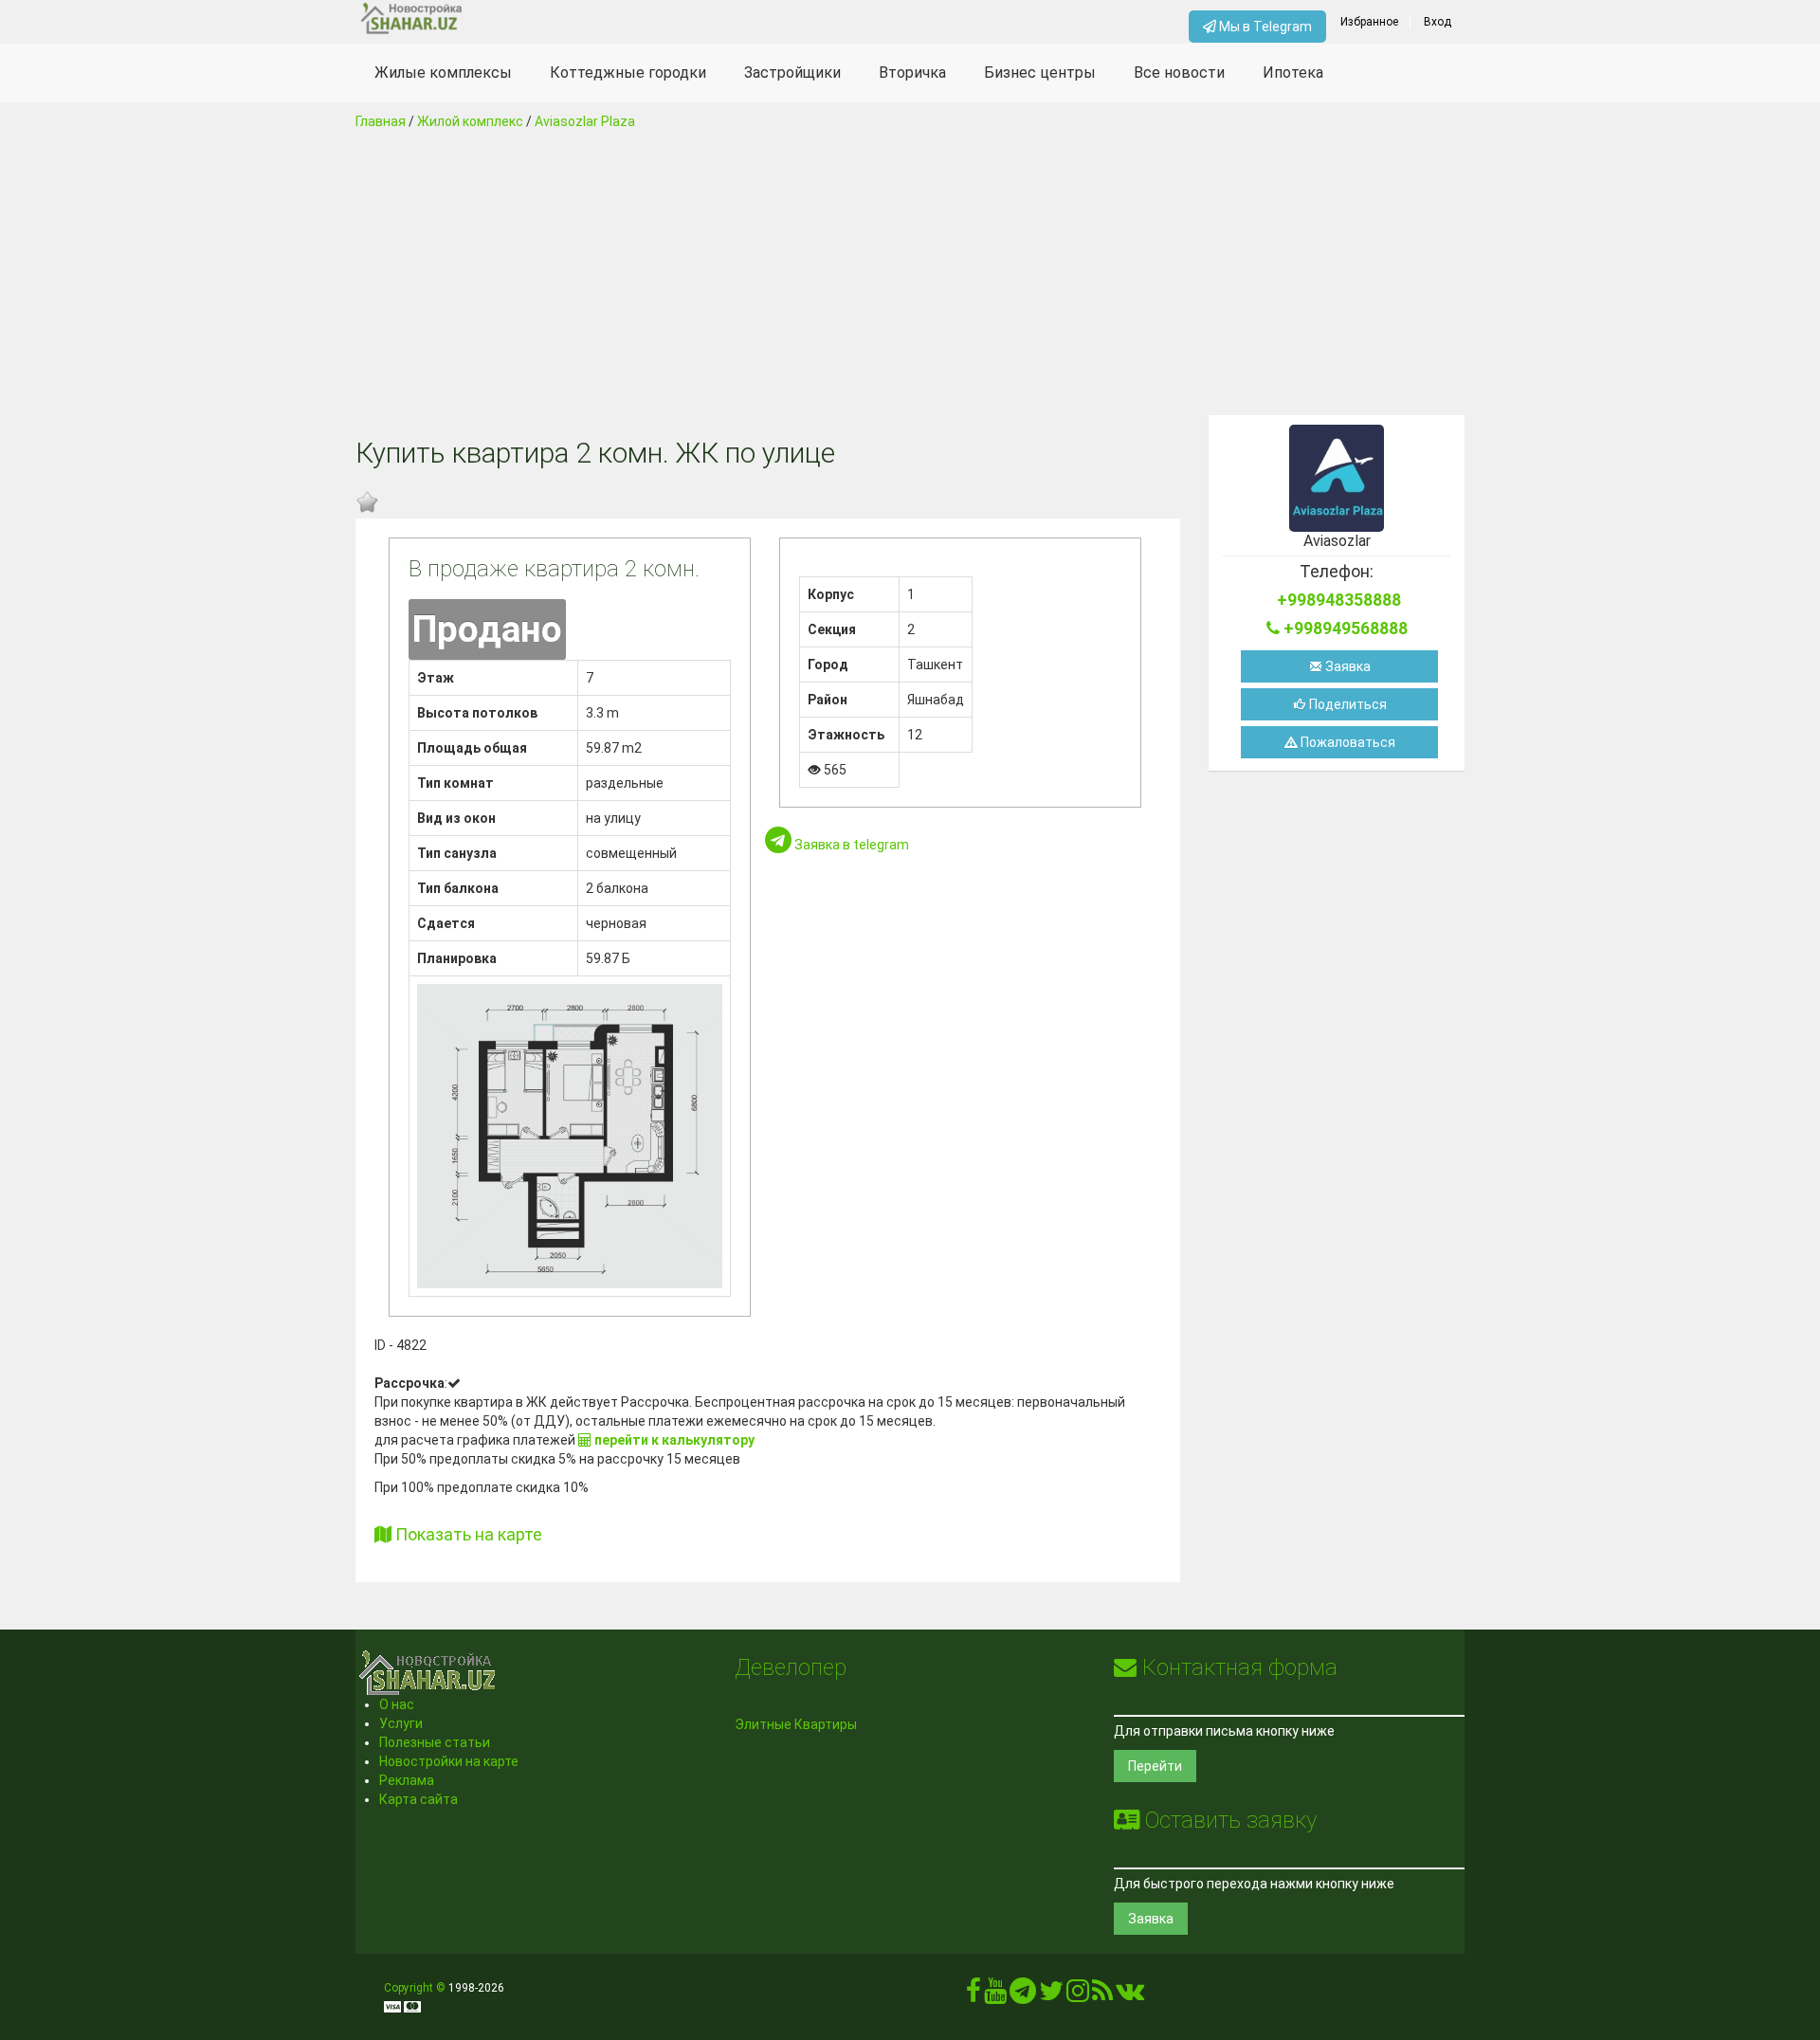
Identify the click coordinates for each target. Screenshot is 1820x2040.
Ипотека (1293, 73)
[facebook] (974, 1995)
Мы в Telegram (1264, 27)
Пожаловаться (1347, 742)
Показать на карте (467, 1534)
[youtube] (995, 1995)
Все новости (1179, 73)
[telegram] (1023, 1995)
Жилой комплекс (470, 121)
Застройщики (792, 73)
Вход (1438, 22)
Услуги (401, 1723)
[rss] (1102, 1995)
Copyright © (415, 1988)
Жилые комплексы (443, 73)
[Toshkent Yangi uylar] (494, 19)
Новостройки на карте (449, 1761)
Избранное (1369, 22)
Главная (381, 121)
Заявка (1347, 666)
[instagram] (1078, 1995)
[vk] (1130, 1995)
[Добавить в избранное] (367, 502)
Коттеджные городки (628, 73)
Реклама (407, 1780)
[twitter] (1051, 1995)
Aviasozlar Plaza (585, 121)
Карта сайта (419, 1799)
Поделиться (1347, 704)
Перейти (1155, 1766)
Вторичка (912, 73)
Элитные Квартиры (796, 1724)
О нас (397, 1704)
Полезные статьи (435, 1742)
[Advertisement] (910, 273)
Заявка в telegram (850, 845)
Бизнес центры (1040, 73)
